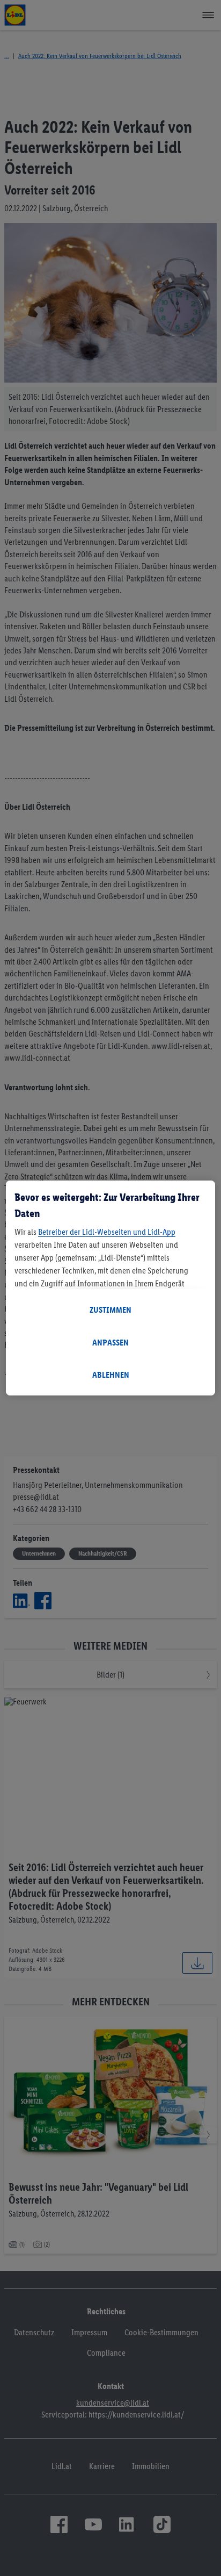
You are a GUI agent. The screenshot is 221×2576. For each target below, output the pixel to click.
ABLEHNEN (111, 1375)
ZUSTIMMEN (110, 1310)
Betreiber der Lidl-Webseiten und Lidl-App (107, 1232)
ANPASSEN (110, 1343)
